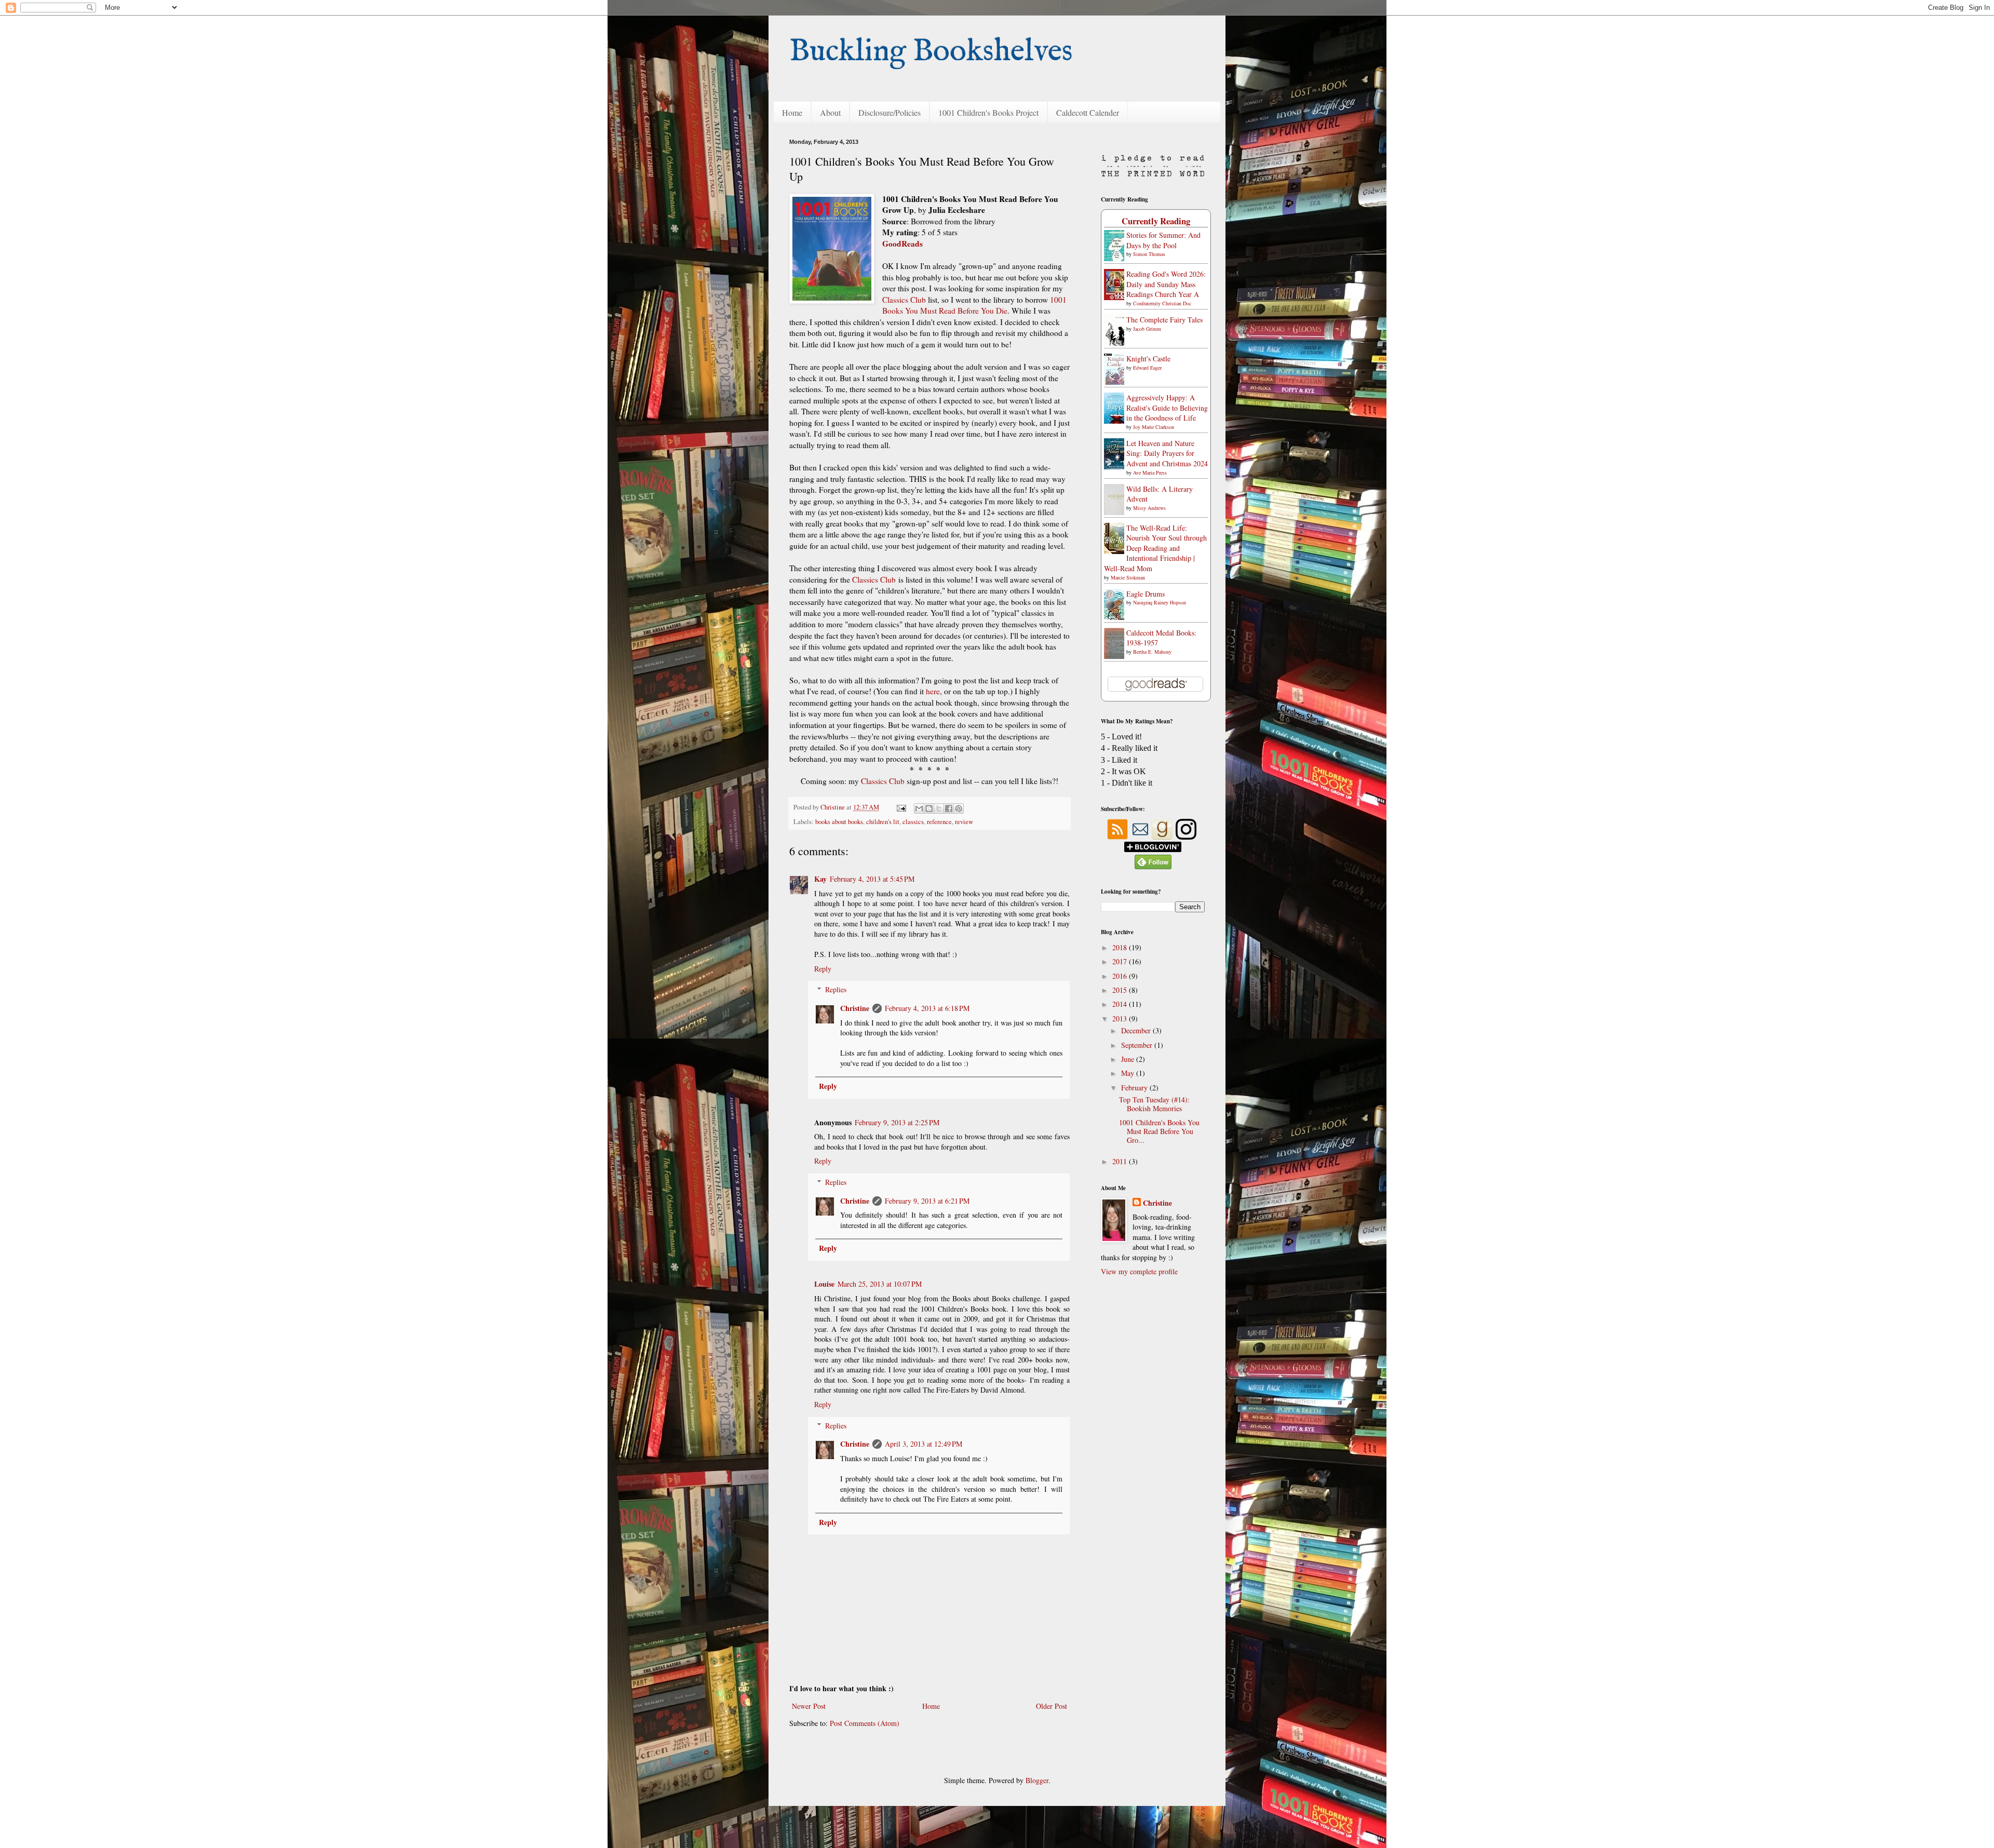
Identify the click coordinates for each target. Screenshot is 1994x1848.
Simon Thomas (1149, 254)
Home (792, 112)
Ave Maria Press (1150, 473)
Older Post (1052, 1706)
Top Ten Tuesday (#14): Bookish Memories (1154, 1104)
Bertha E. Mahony (1152, 652)
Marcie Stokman (1128, 577)
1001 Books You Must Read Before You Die (974, 305)
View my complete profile (1139, 1271)
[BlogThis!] (929, 808)
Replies (836, 989)
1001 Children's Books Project (988, 112)
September (1138, 1045)
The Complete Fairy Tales (1164, 320)
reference (939, 822)
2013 (1121, 1019)
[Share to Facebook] (949, 808)
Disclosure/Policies (890, 112)
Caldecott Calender (1088, 112)
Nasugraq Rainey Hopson (1160, 602)
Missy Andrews (1149, 508)
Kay (820, 879)
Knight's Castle (1148, 359)
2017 (1121, 961)
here (933, 691)
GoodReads (902, 244)
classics (913, 822)
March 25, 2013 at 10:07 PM (880, 1284)
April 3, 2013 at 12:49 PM (924, 1444)
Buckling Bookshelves (931, 52)
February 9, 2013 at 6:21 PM (927, 1201)
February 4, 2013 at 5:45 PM (872, 879)
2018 (1121, 947)
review (964, 822)
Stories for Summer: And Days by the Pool (1163, 240)
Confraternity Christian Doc (1162, 303)
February (1135, 1088)
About (830, 112)
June (1129, 1059)
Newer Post (809, 1706)
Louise (824, 1284)
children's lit (883, 822)
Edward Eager (1147, 368)
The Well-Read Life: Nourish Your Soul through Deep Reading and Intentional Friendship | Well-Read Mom (1155, 548)
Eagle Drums (1146, 594)
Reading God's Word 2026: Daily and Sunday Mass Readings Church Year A (1166, 284)
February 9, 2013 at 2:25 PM (897, 1122)
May (1129, 1073)
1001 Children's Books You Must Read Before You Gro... (1159, 1131)
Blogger (1037, 1780)
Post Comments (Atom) (865, 1723)
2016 (1121, 976)
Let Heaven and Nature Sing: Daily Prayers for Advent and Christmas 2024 (1167, 453)
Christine (855, 1008)
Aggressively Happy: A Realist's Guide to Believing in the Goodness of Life (1167, 408)
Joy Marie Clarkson (1154, 427)
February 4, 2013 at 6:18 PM (927, 1008)
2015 (1121, 990)
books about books (839, 822)
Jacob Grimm (1147, 329)
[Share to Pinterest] (959, 808)
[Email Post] (901, 807)
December (1137, 1030)
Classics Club (904, 300)
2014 (1121, 1004)
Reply (823, 969)
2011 (1121, 1161)
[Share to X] (939, 808)
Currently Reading (1156, 221)
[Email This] (919, 808)
